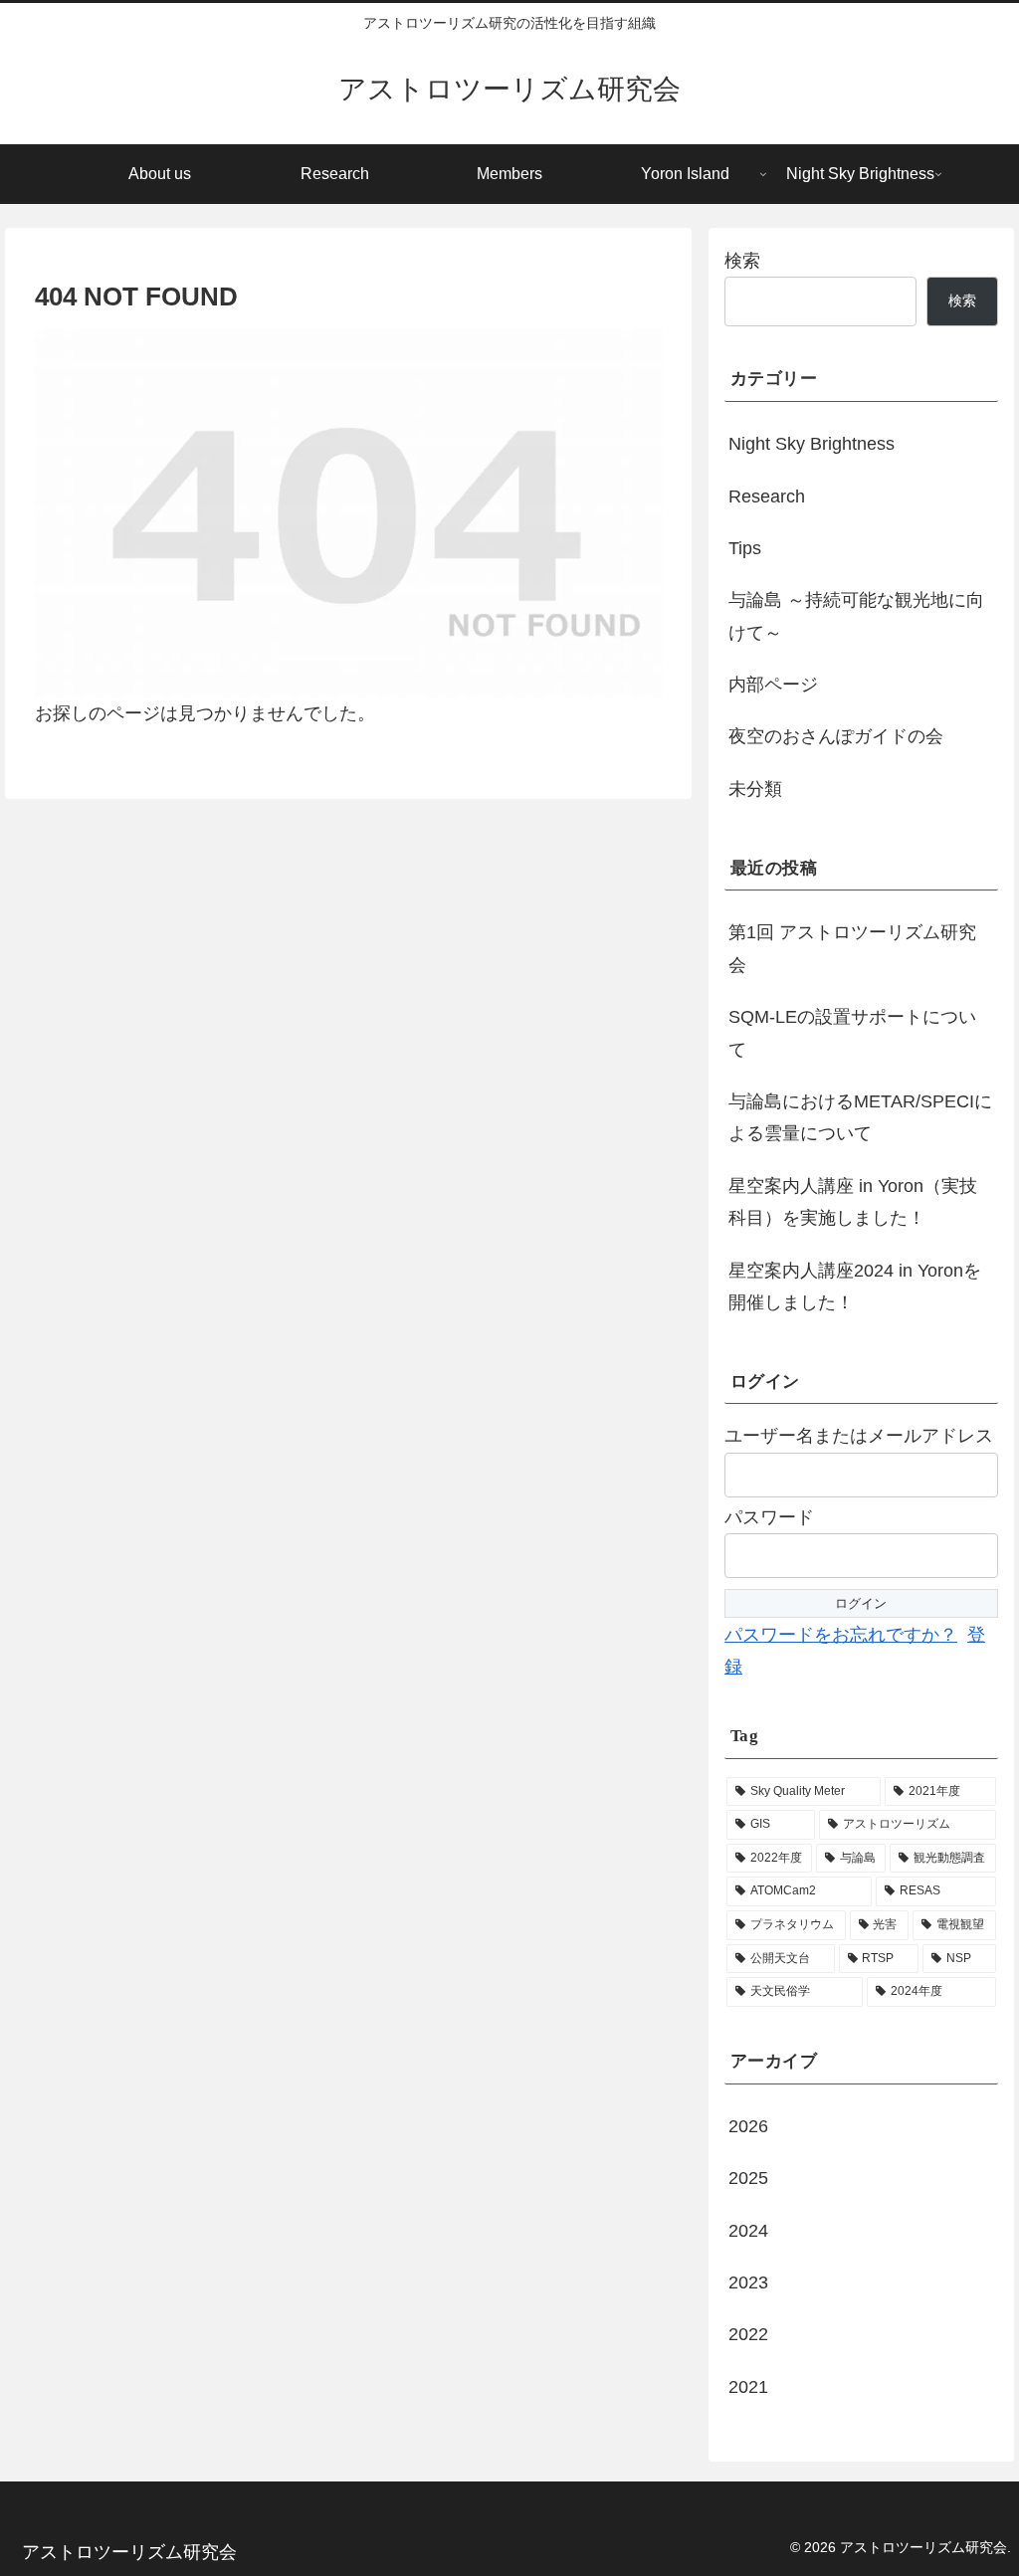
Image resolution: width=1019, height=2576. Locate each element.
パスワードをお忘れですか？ (841, 1635)
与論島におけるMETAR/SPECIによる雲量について (860, 1117)
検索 (742, 261)
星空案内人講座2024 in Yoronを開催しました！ (855, 1287)
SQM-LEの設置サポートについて (852, 1033)
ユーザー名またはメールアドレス (859, 1436)
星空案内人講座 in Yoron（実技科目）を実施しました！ (853, 1202)
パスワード (769, 1517)
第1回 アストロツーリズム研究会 (852, 948)
